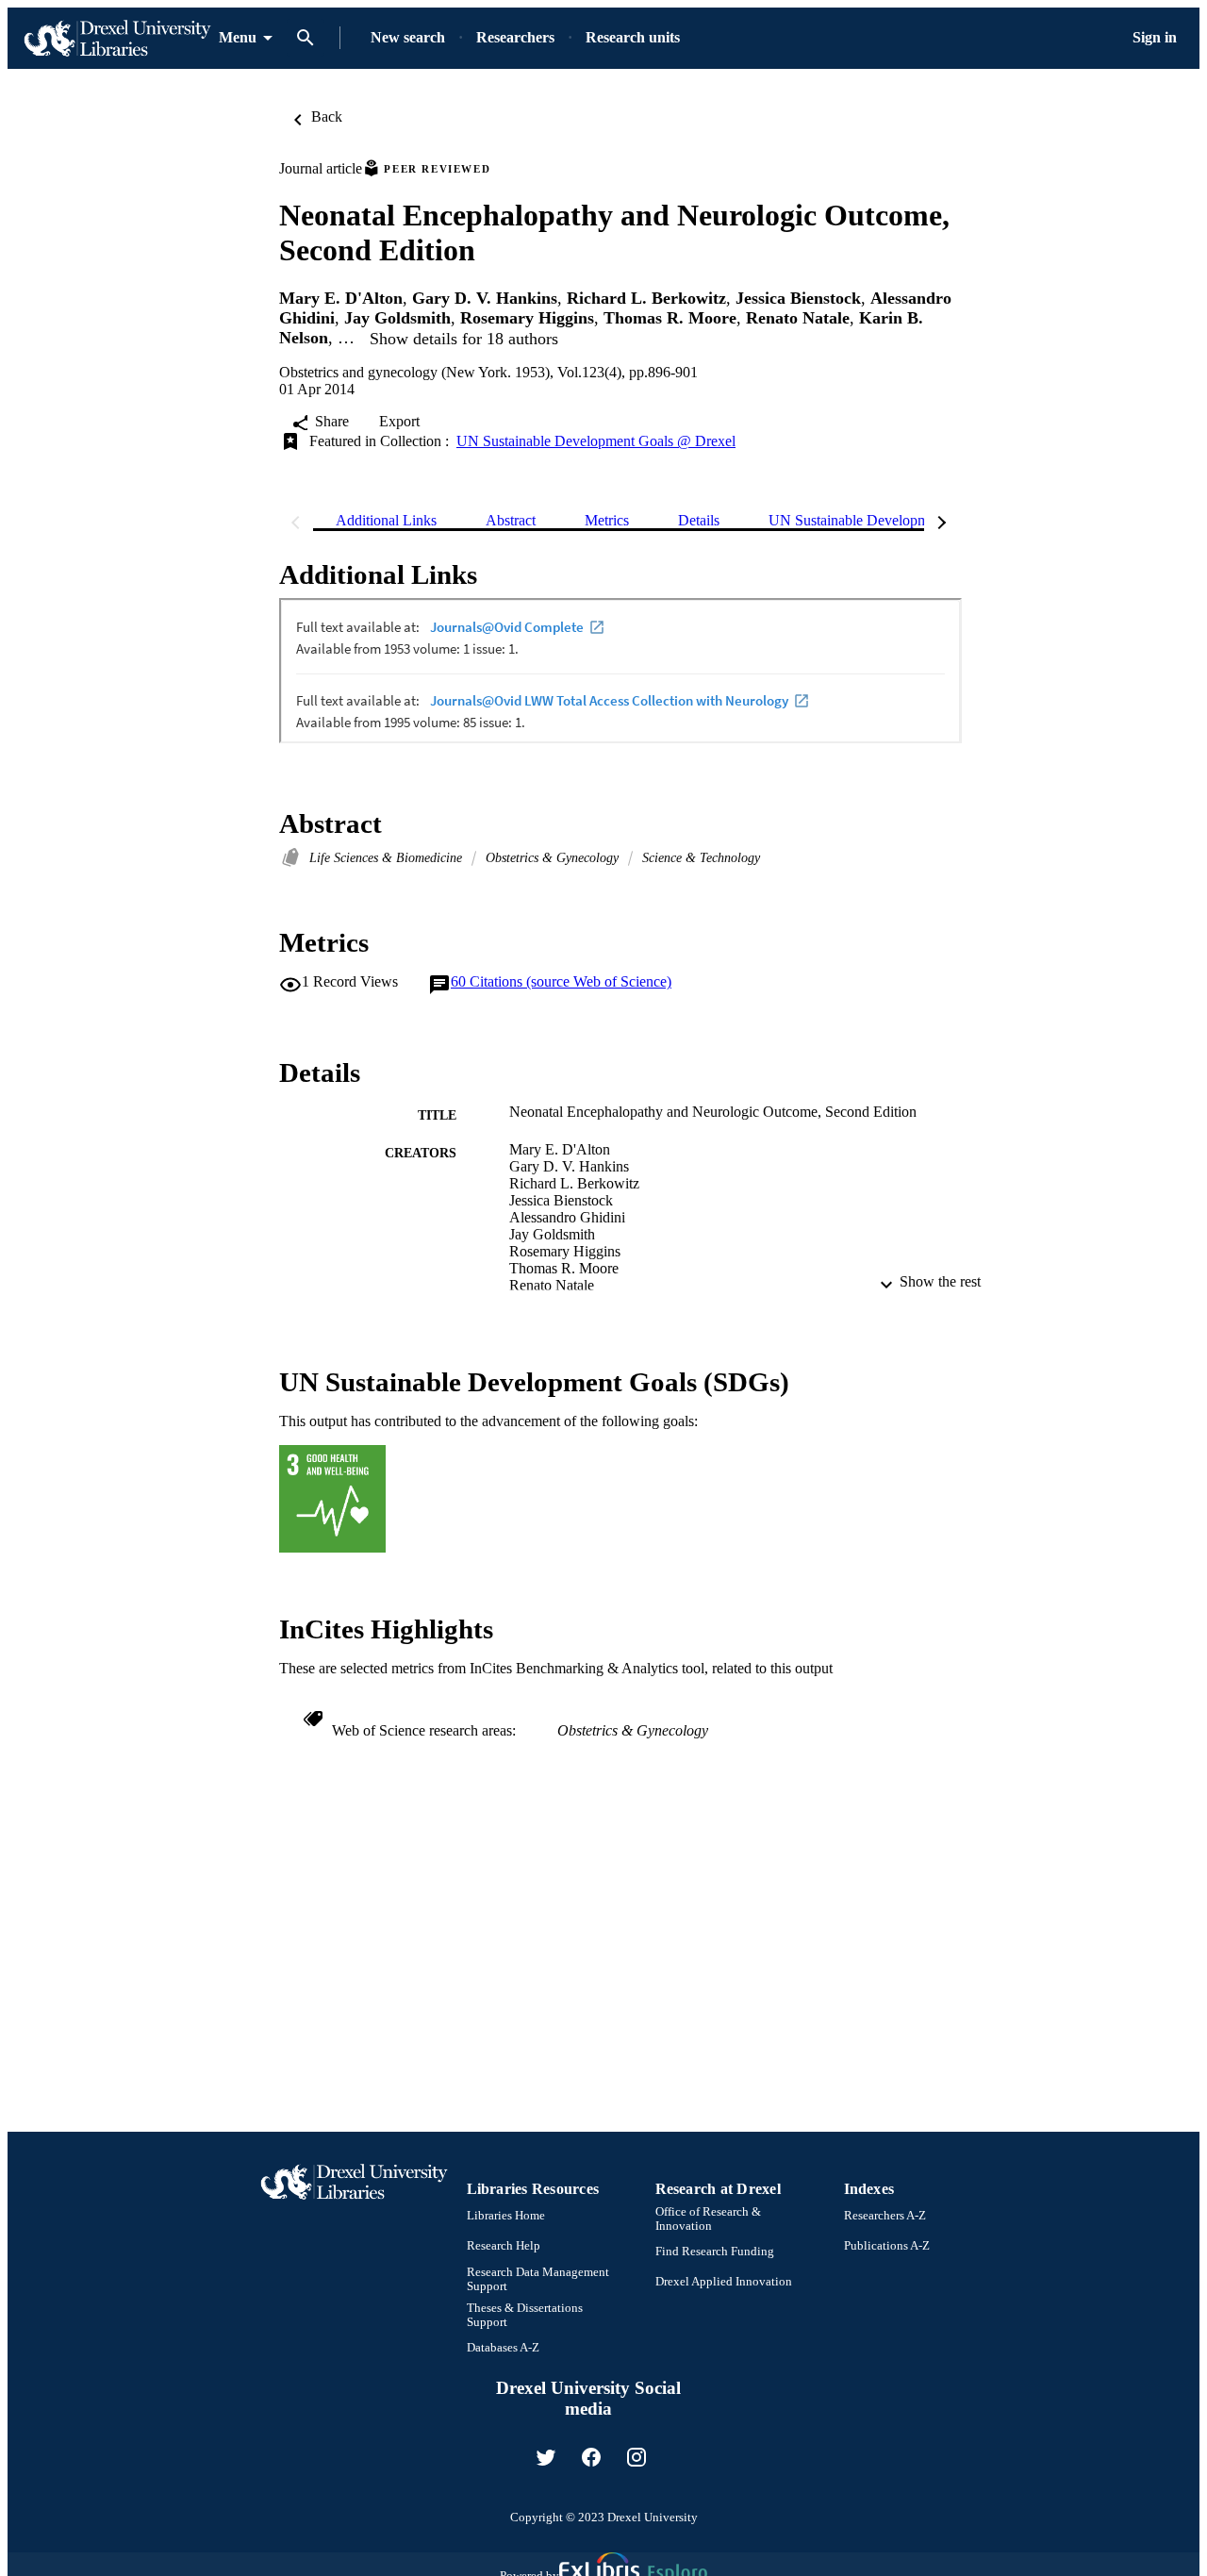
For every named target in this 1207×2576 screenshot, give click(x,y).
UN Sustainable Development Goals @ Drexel (596, 441)
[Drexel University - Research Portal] (117, 38)
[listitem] (546, 2457)
